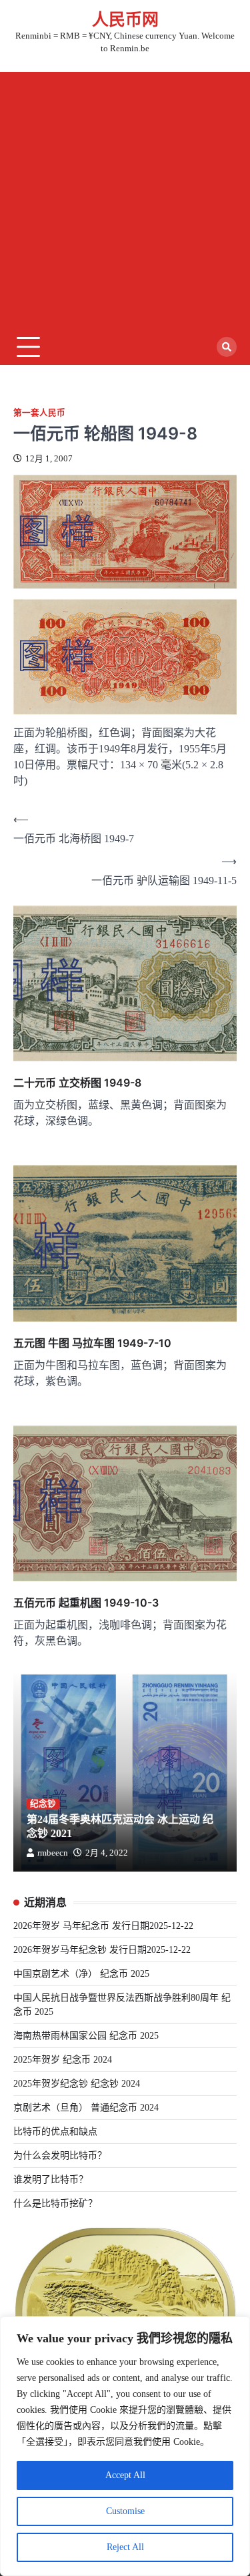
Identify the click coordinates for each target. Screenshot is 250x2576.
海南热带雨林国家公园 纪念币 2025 (86, 2036)
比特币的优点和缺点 (55, 2132)
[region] (125, 2446)
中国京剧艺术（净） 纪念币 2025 (81, 1974)
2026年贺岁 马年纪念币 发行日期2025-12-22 (103, 1926)
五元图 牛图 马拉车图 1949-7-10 (92, 1343)
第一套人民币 (39, 413)
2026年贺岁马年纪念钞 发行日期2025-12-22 (102, 1950)
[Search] (227, 347)
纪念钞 (43, 1804)
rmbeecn (53, 1853)
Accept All (125, 2475)
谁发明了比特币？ (51, 2180)
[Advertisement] (125, 197)
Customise (125, 2511)
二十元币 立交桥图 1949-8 (77, 1083)
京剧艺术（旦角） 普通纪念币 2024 (86, 2108)
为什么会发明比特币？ (60, 2156)
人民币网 (125, 20)
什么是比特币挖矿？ (55, 2203)
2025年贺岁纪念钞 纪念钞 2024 (77, 2084)
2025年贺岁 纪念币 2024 (63, 2060)
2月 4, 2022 (107, 1853)
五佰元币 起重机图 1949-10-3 (86, 1603)
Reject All (125, 2547)
